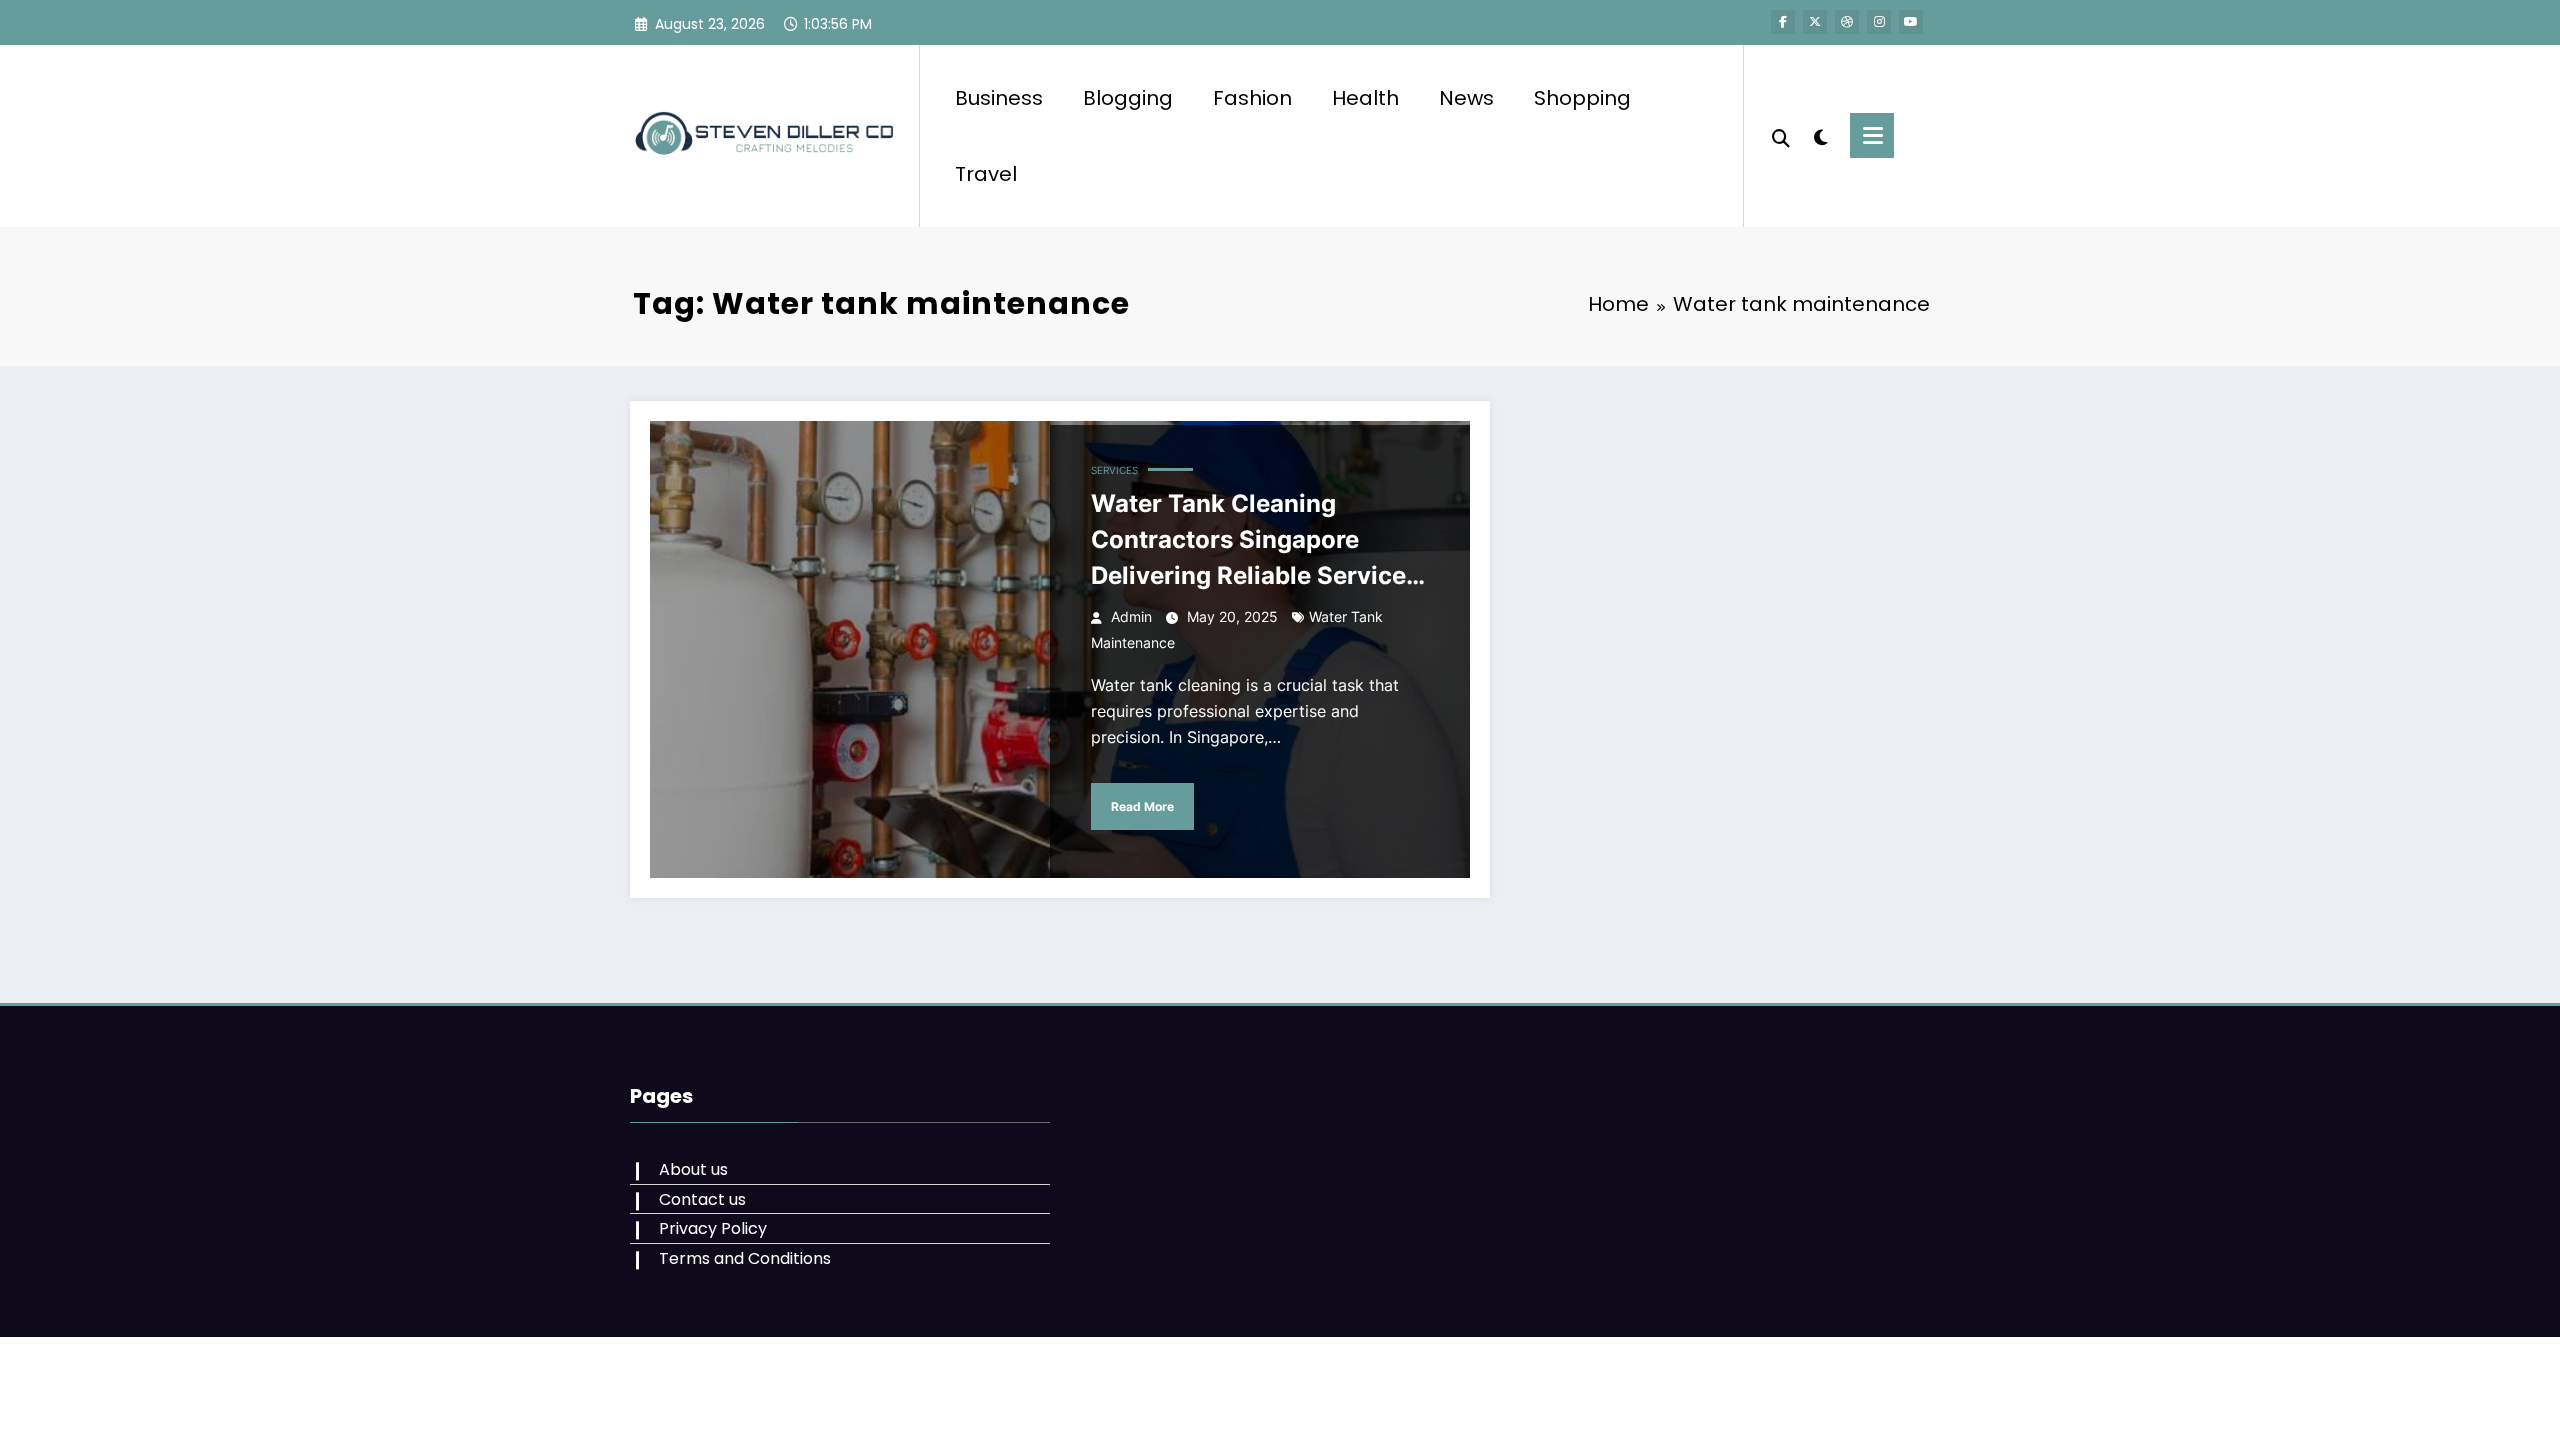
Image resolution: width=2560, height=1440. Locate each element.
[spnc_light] (1820, 135)
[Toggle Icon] (1872, 135)
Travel (986, 174)
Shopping (1582, 98)
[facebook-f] (1783, 22)
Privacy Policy (713, 1228)
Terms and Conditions (745, 1258)
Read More (1142, 806)
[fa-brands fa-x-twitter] (1815, 22)
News (1466, 98)
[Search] (1781, 136)
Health (1365, 98)
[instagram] (1879, 22)
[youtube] (1911, 22)
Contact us (702, 1199)
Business (999, 98)
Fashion (1252, 98)
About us (693, 1169)
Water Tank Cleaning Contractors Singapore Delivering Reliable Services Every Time (1255, 541)
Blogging (1128, 98)
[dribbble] (1847, 22)
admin (1131, 616)
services (1114, 470)
